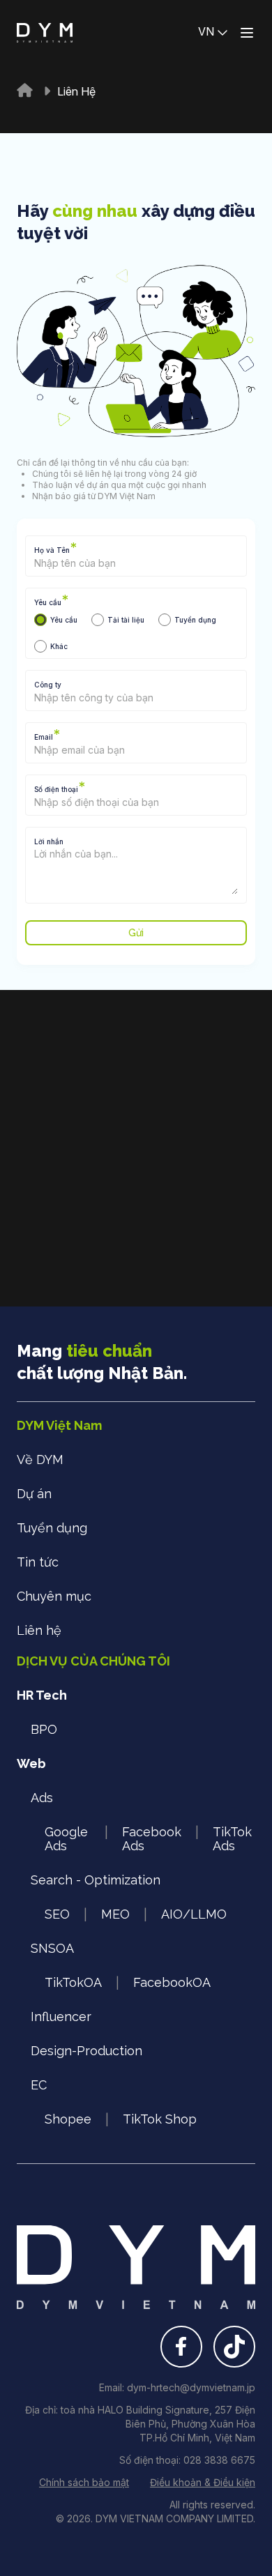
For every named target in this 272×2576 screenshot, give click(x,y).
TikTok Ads (232, 1839)
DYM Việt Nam (59, 1425)
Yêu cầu (51, 602)
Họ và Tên (55, 550)
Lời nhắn (49, 841)
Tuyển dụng (52, 1528)
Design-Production (86, 2051)
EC (39, 2085)
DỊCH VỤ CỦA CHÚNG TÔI (93, 1661)
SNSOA (52, 1948)
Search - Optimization (96, 1880)
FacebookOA (172, 1982)
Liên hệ (39, 1630)
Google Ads (66, 1839)
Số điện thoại (60, 789)
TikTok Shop (160, 2119)
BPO (44, 1729)
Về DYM (40, 1460)
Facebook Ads (152, 1839)
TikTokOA (73, 1982)
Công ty (48, 685)
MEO (115, 1914)
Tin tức (38, 1562)
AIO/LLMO (194, 1914)
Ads (42, 1798)
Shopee (68, 2119)
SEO (57, 1914)
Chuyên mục (54, 1596)
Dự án (34, 1494)
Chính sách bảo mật (84, 2482)
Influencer (61, 2017)
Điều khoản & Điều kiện (203, 2482)
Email (47, 737)
